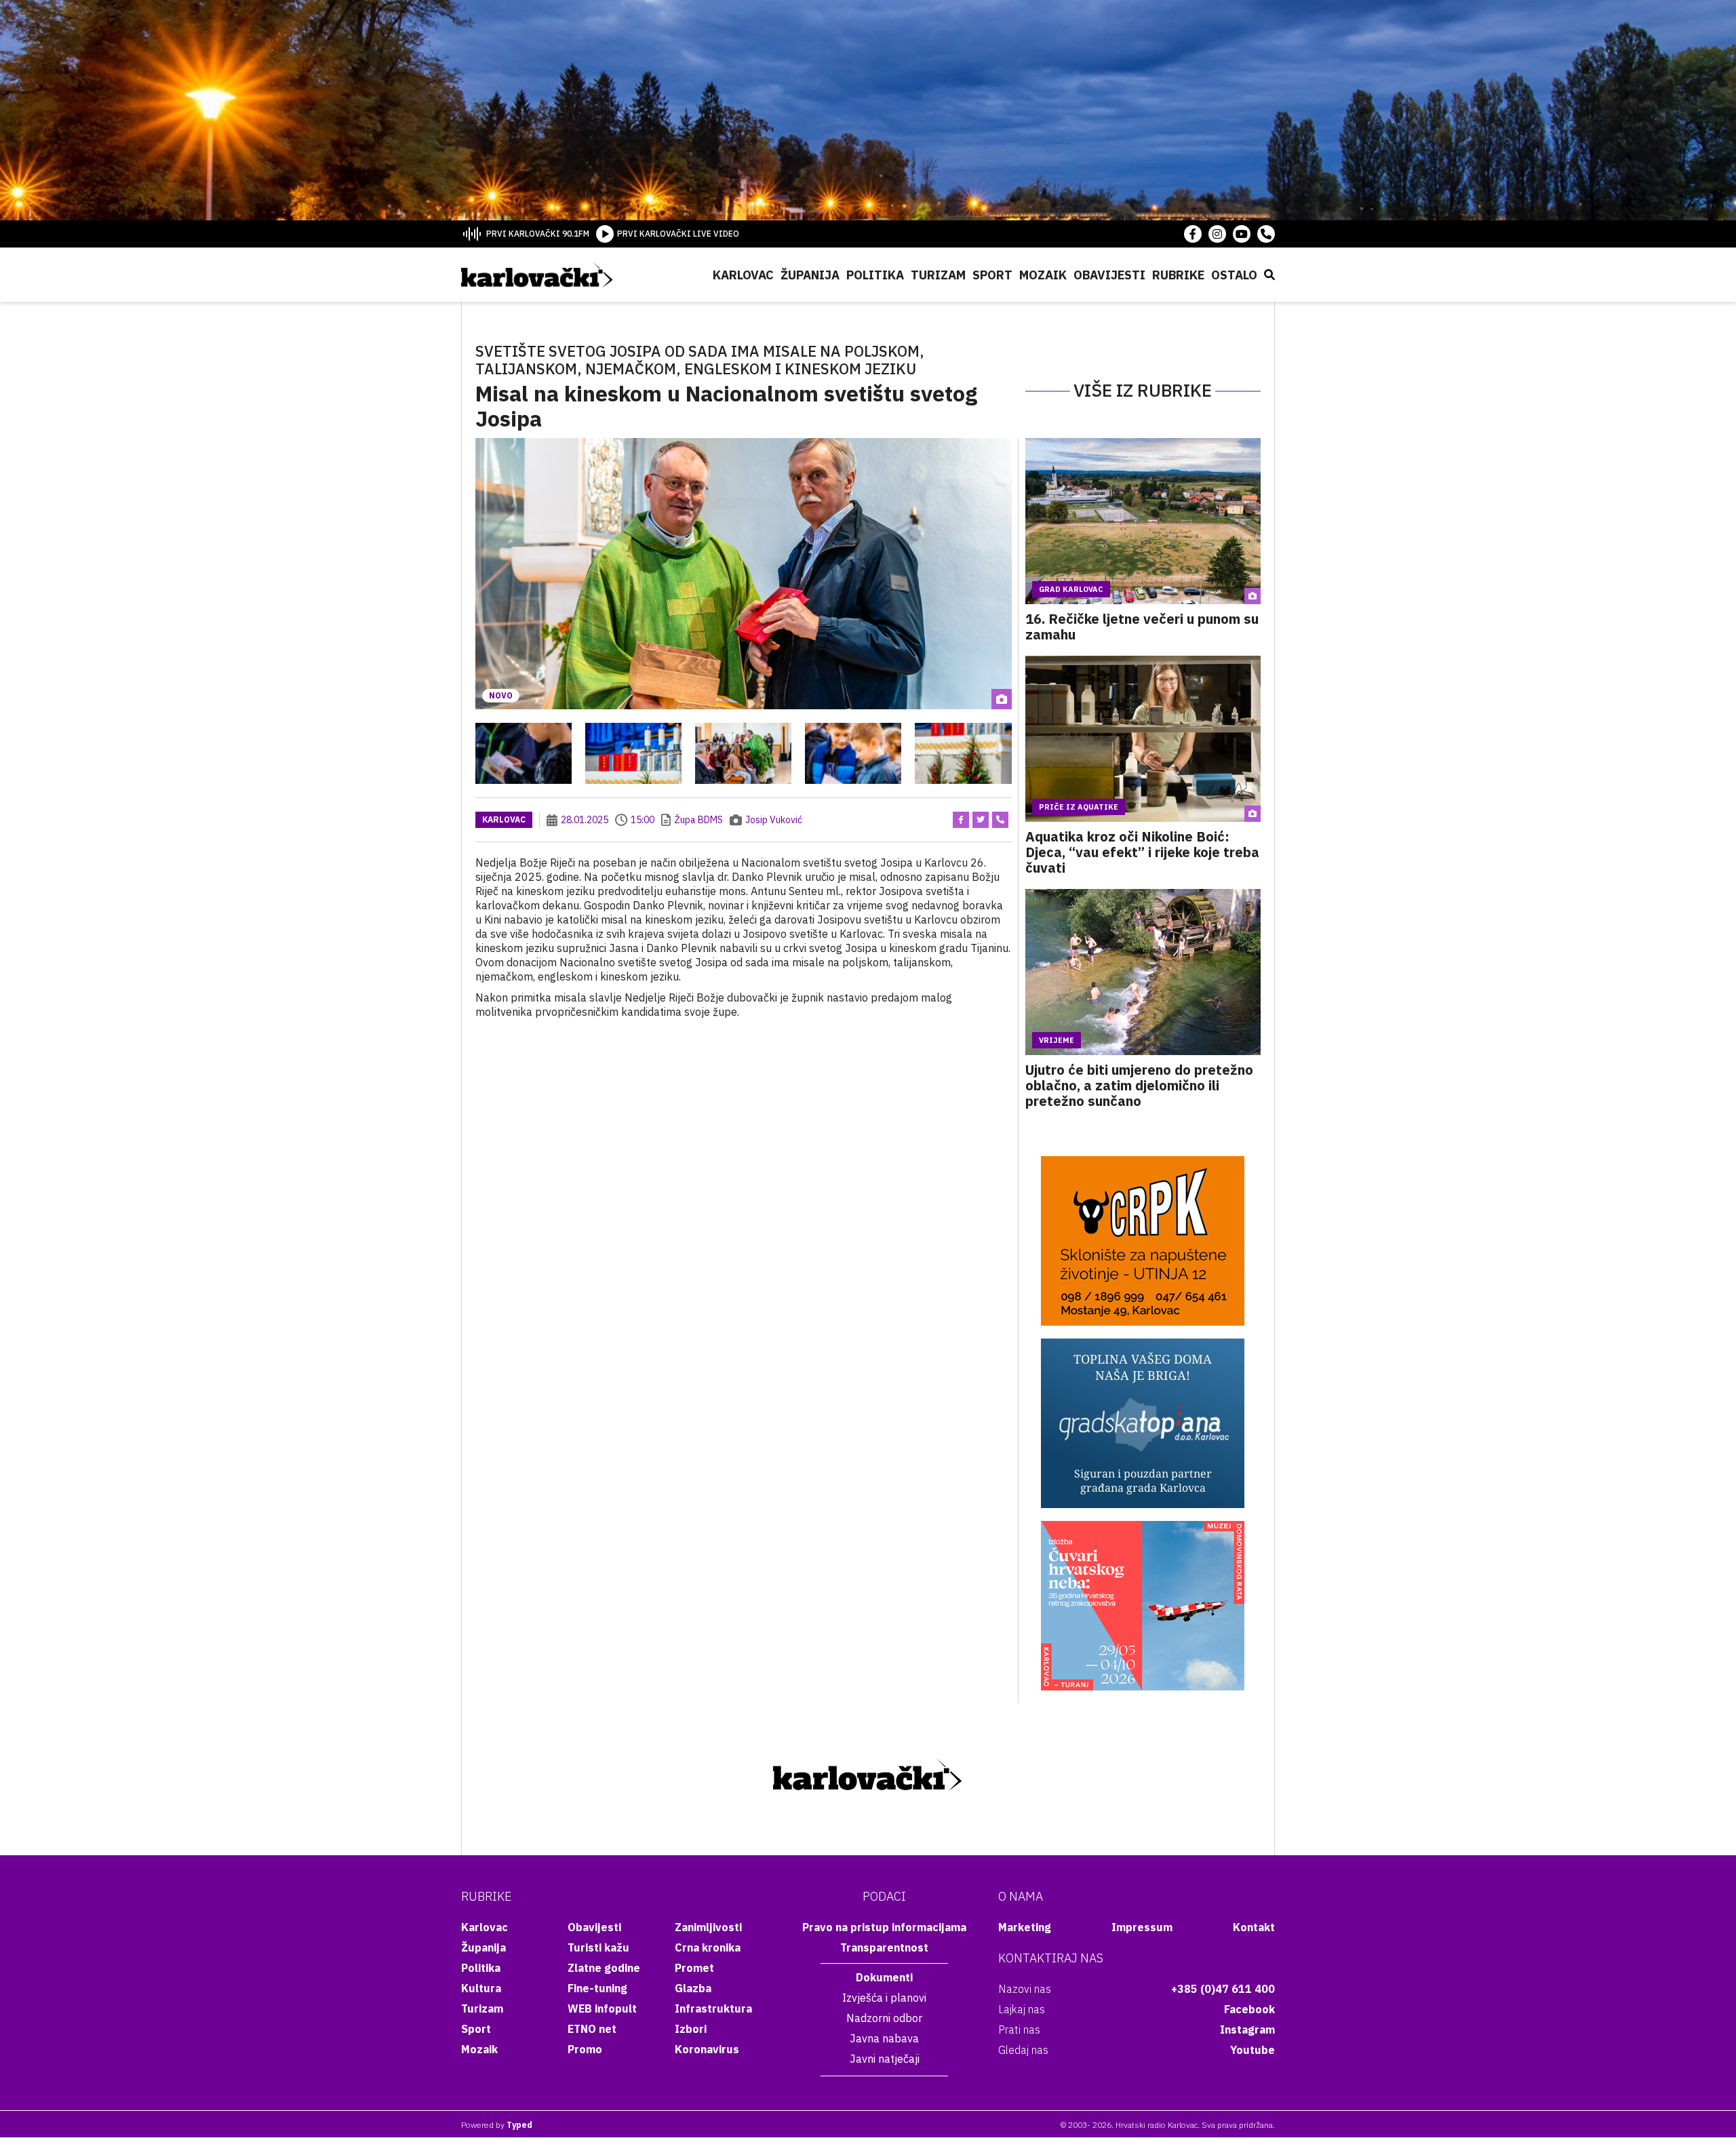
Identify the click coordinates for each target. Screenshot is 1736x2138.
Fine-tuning (597, 1988)
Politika (875, 275)
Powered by (497, 2125)
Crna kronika (708, 1947)
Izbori (691, 2029)
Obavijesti (1109, 275)
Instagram (1247, 2030)
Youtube (1252, 2050)
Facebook (1249, 2009)
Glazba (693, 1988)
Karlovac (743, 275)
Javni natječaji (885, 2059)
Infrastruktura (713, 2008)
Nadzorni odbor (884, 2018)
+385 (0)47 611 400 (1223, 1989)
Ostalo (1234, 275)
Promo (585, 2049)
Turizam (938, 275)
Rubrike (1178, 275)
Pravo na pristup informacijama (884, 1927)
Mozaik (1043, 275)
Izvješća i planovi (884, 1998)
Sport (992, 275)
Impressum (1142, 1927)
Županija (810, 275)
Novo (501, 695)
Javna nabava (884, 2038)
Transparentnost (884, 1947)
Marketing (1025, 1927)
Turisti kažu (598, 1947)
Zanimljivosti (708, 1927)
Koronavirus (707, 2049)
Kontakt (1254, 1927)
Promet (694, 1968)
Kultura (481, 1988)
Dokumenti (884, 1977)
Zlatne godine (604, 1968)
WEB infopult (602, 2008)
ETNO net (592, 2029)
